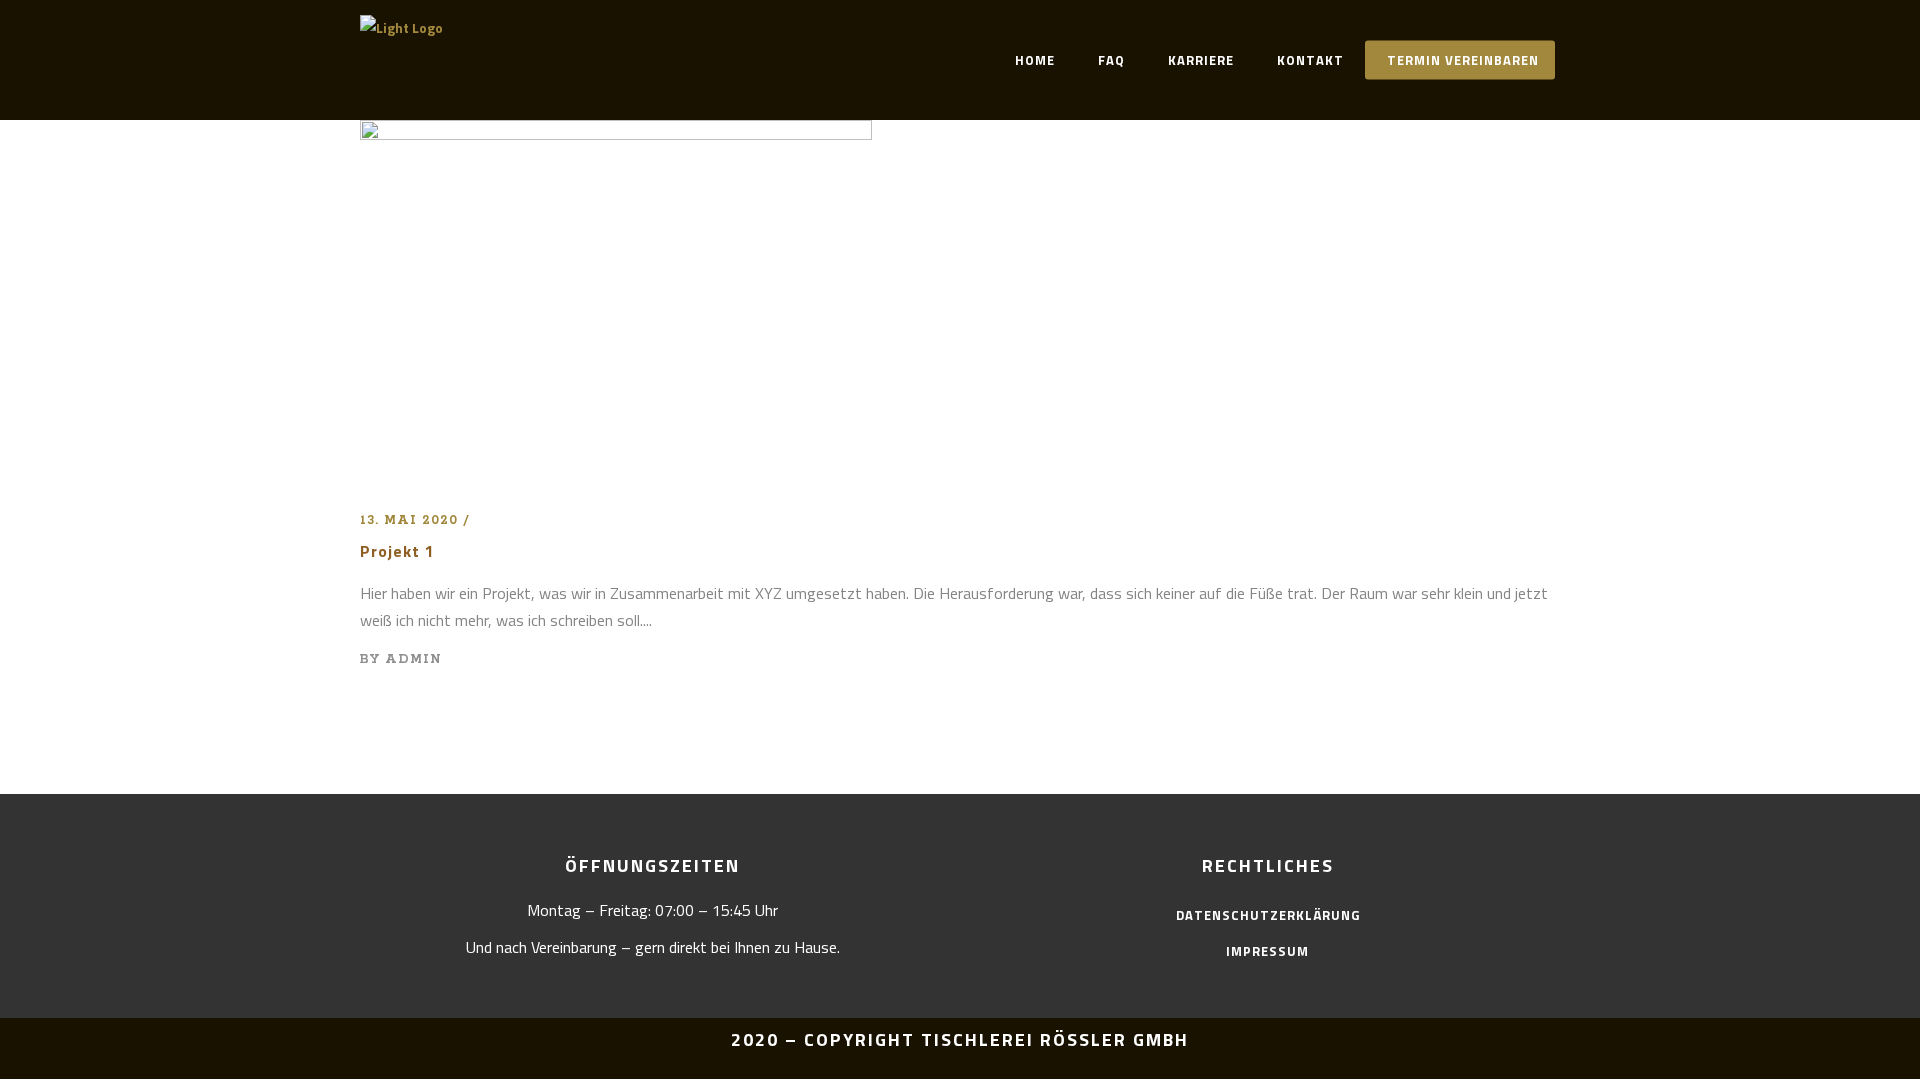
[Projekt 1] (616, 132)
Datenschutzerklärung (1268, 915)
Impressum (1267, 951)
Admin (413, 659)
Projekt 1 (397, 551)
